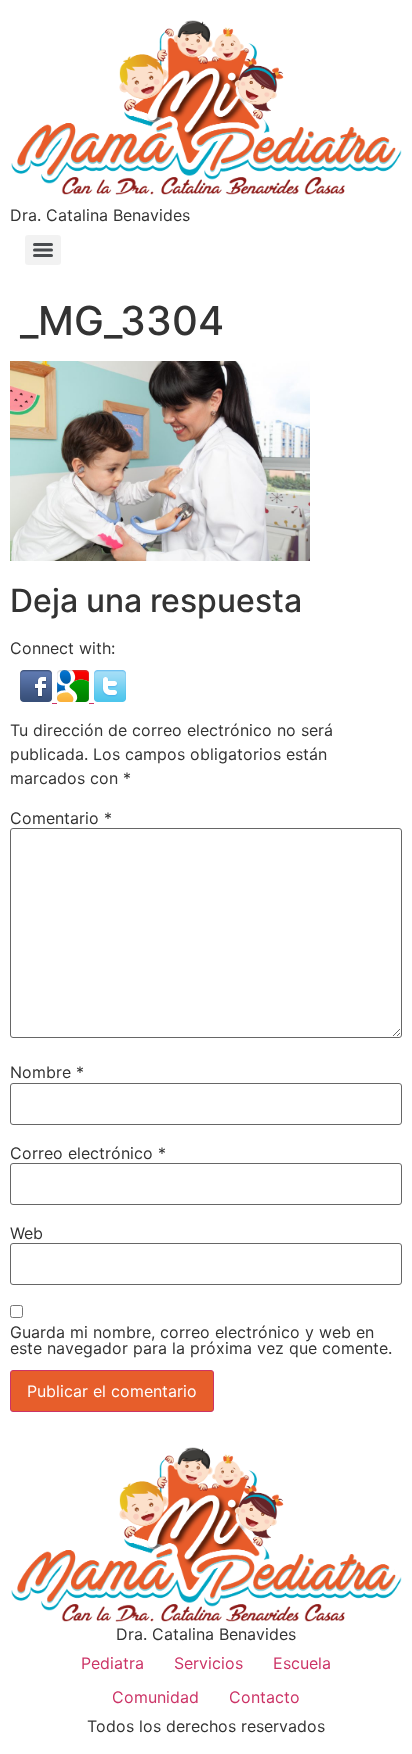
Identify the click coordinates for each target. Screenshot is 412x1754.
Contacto (264, 1697)
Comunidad (155, 1697)
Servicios (208, 1663)
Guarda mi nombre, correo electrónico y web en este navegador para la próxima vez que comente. (201, 1340)
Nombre (47, 1072)
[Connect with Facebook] (38, 696)
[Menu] (43, 250)
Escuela (302, 1663)
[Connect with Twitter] (110, 696)
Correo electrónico (88, 1153)
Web (26, 1233)
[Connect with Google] (75, 696)
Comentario (61, 818)
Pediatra (112, 1663)
